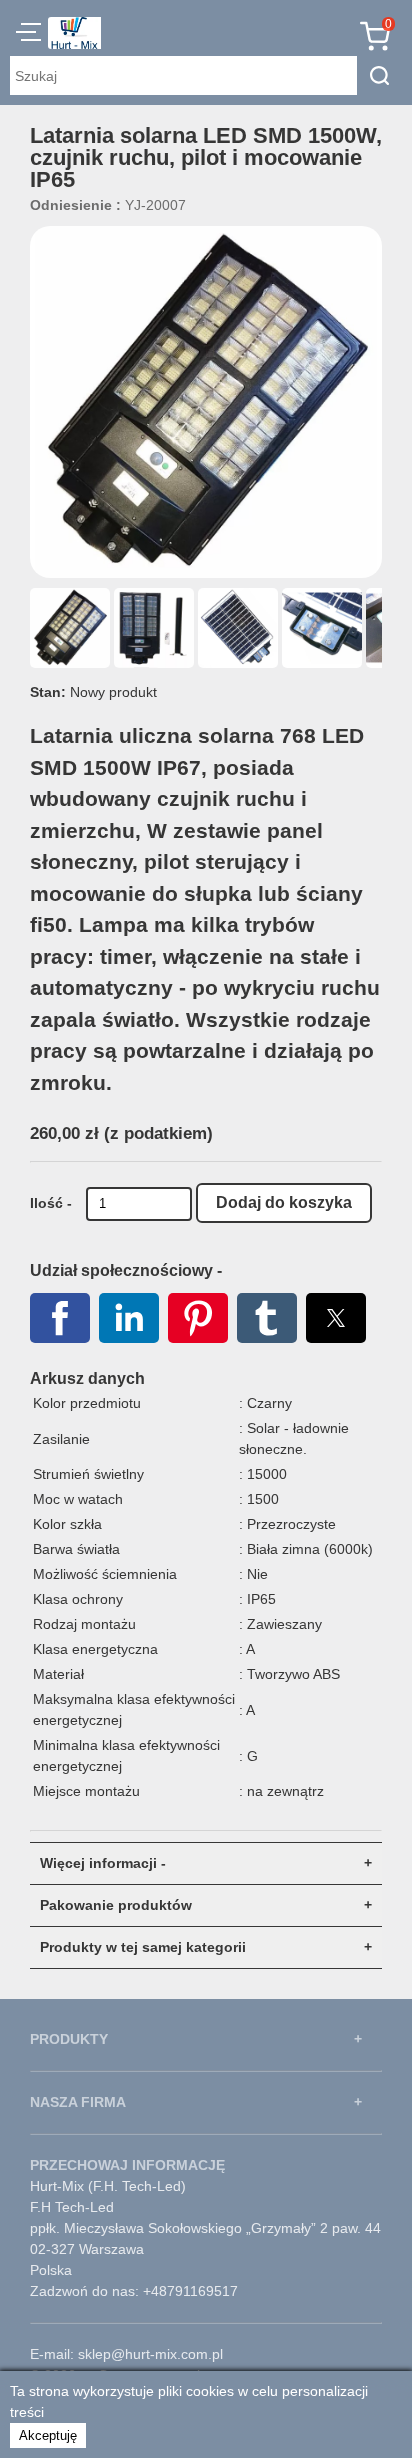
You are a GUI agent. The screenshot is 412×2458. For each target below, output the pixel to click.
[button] (28, 35)
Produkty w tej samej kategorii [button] (143, 1947)
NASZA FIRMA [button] (78, 2102)
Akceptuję (48, 2435)
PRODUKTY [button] (69, 2039)
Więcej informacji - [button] (103, 1863)
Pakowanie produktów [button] (116, 1905)
